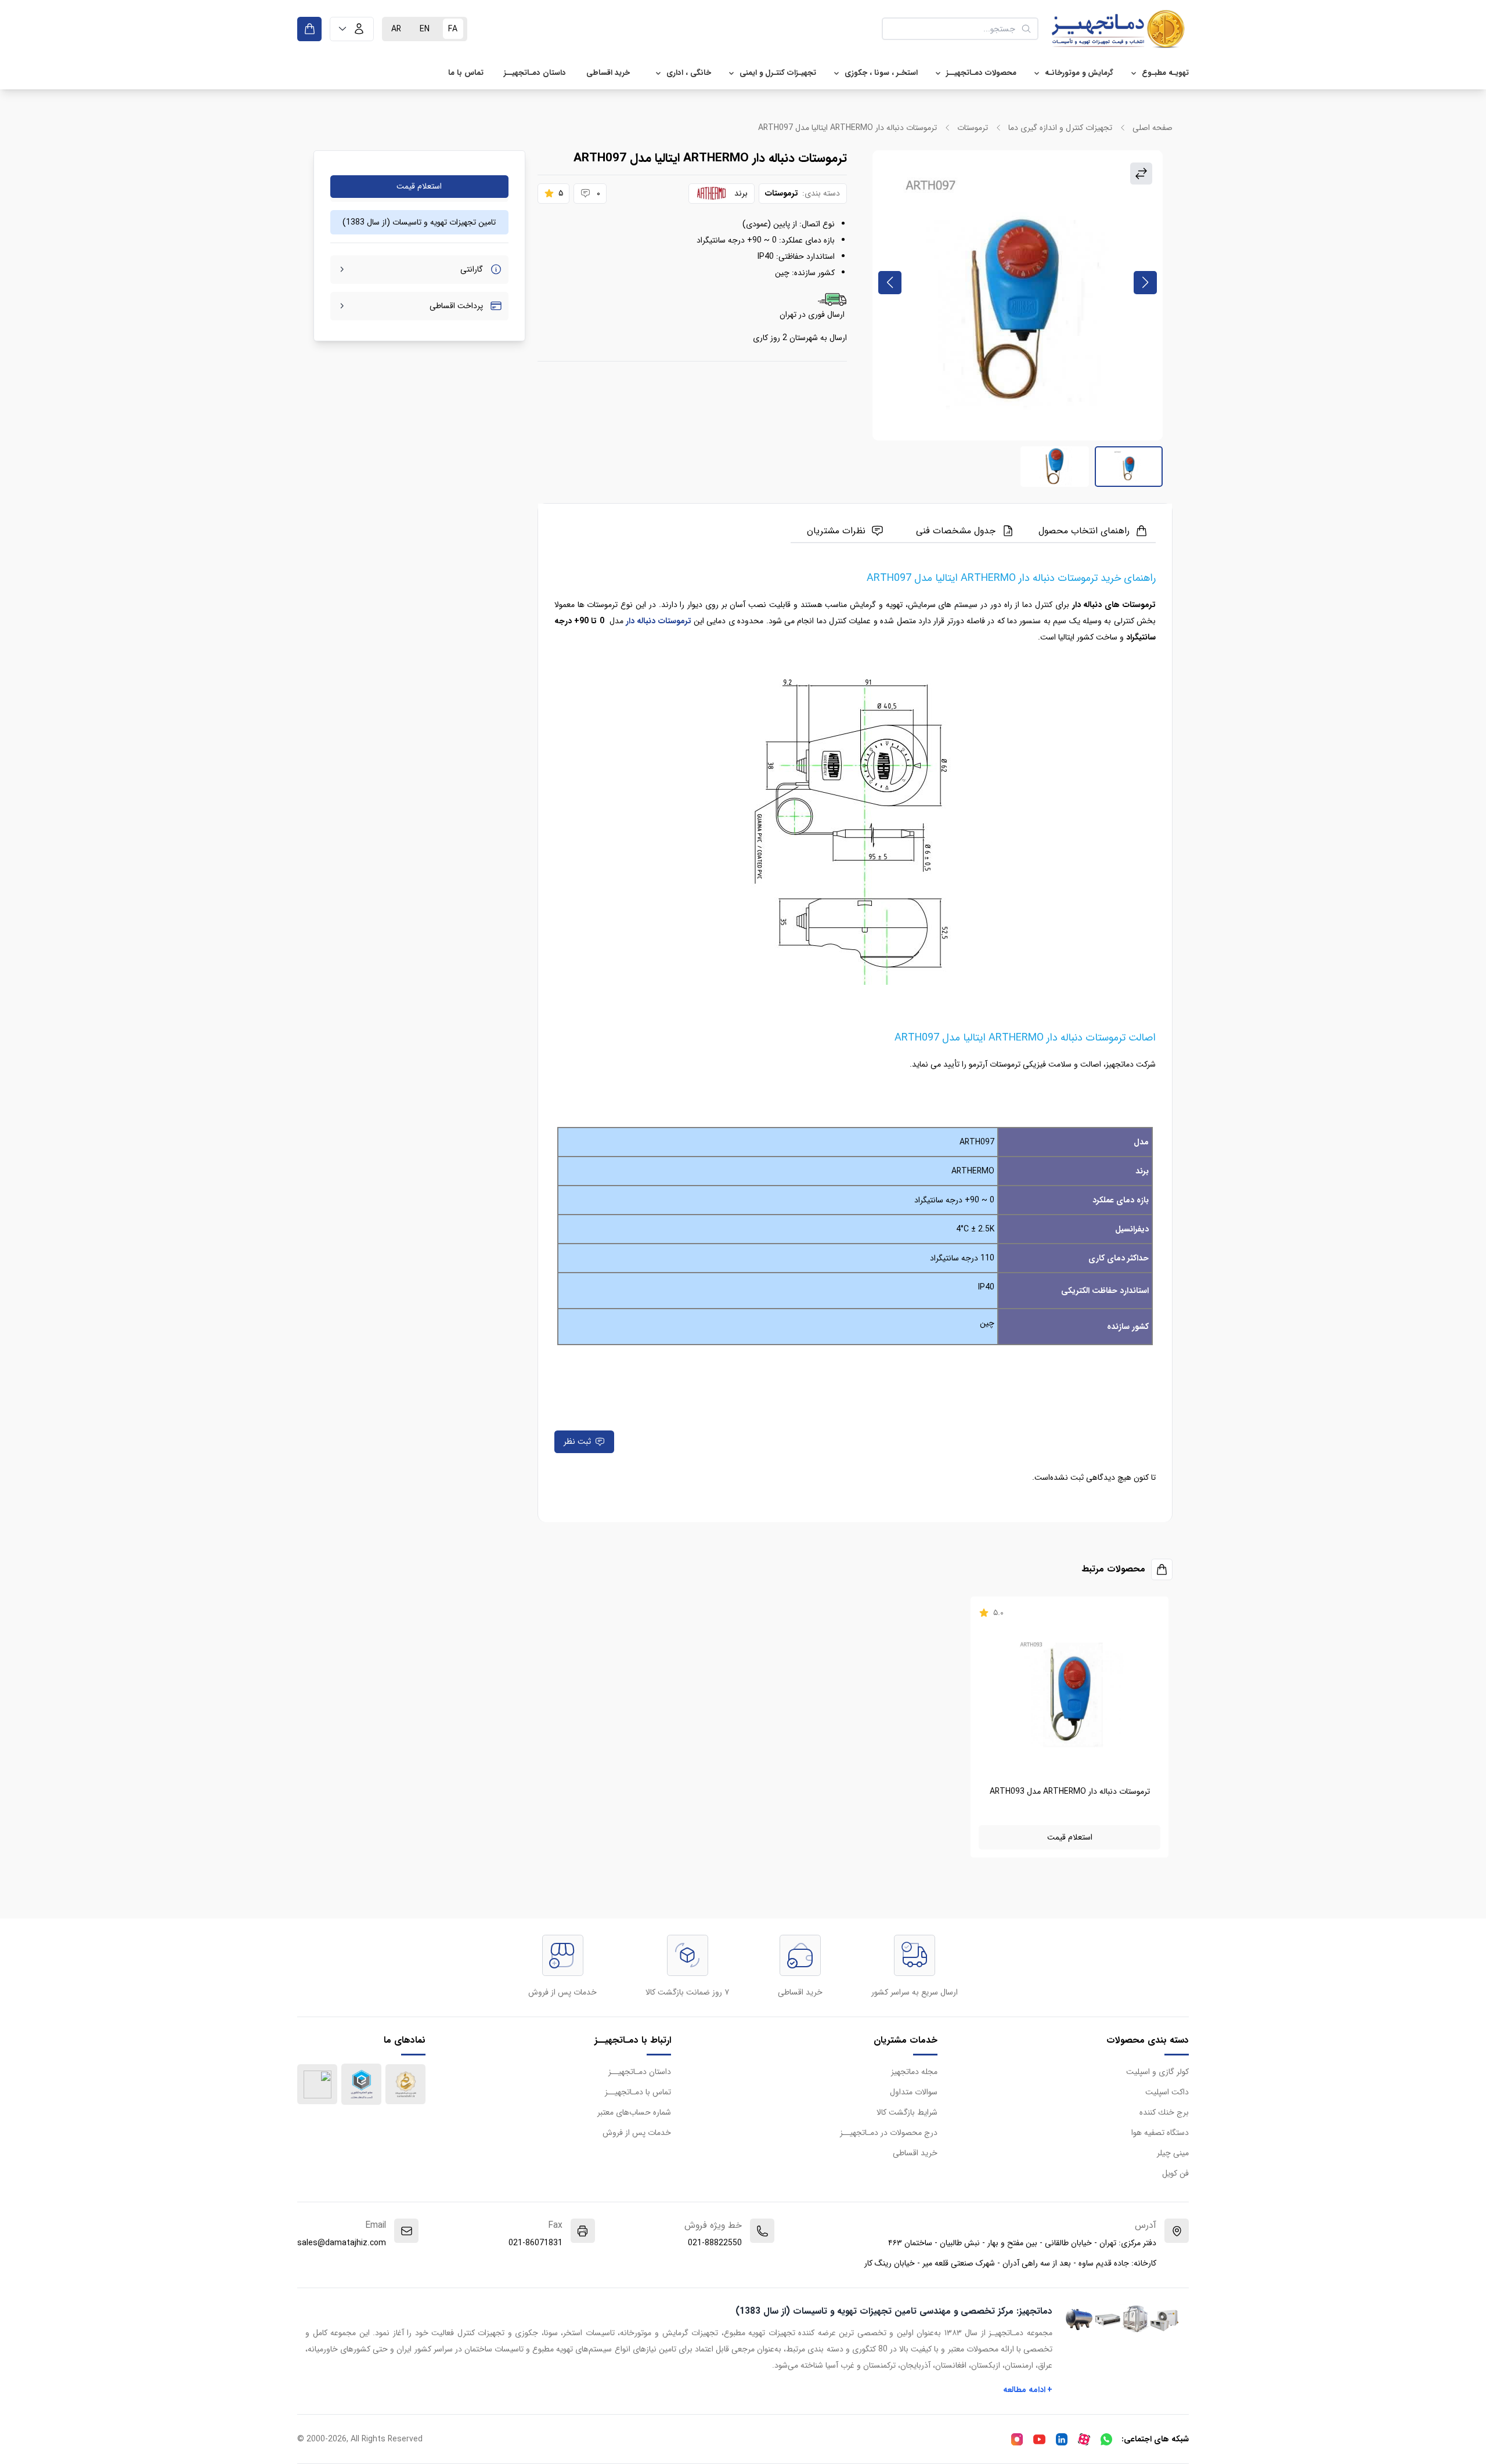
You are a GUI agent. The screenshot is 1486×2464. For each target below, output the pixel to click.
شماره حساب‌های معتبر (634, 2112)
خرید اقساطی (608, 73)
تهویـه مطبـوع (1165, 73)
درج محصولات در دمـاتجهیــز (889, 2133)
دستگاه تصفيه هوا (1160, 2133)
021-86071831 (535, 2243)
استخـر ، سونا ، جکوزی (881, 73)
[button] (352, 29)
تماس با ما (466, 73)
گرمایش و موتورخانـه (1079, 73)
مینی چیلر (1173, 2153)
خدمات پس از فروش (637, 2133)
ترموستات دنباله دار (659, 621)
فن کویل (1175, 2173)
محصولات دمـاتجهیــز (981, 73)
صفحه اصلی (1153, 128)
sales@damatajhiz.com (342, 2243)
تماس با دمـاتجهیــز (638, 2092)
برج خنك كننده (1164, 2112)
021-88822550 (715, 2243)
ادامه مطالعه (1028, 2390)
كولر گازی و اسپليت (1157, 2072)
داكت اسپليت (1167, 2092)
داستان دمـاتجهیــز (535, 73)
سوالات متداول (914, 2092)
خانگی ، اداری (689, 73)
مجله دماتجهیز (914, 2072)
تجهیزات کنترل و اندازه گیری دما (1060, 128)
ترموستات (973, 128)
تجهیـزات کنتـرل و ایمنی (778, 73)
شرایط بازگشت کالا (907, 2112)
